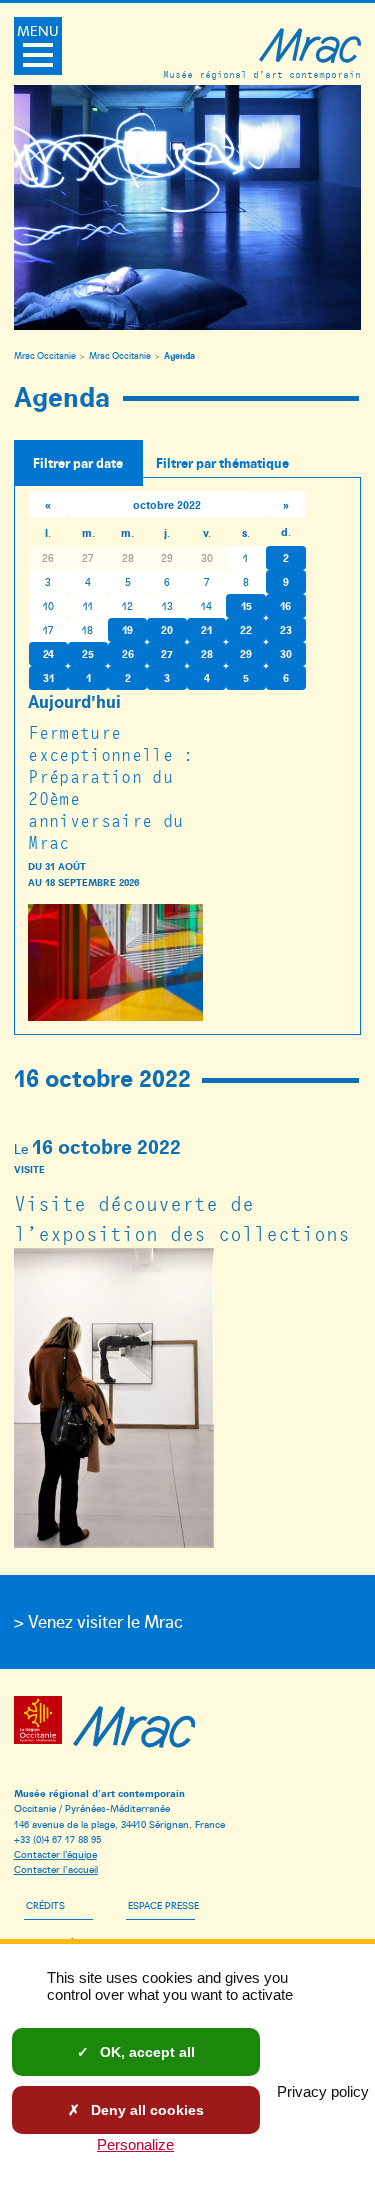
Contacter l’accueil (56, 1868)
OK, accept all (145, 2052)
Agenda (179, 355)
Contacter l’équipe (55, 1853)
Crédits (45, 1904)
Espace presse (163, 1904)
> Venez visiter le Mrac (98, 1621)
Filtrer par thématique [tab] (222, 462)
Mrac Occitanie (45, 356)
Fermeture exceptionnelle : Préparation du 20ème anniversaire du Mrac (110, 787)
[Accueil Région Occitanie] (41, 1723)
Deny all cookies (145, 2110)
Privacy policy (323, 2091)
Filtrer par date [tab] (78, 462)
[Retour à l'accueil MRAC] (134, 1723)
